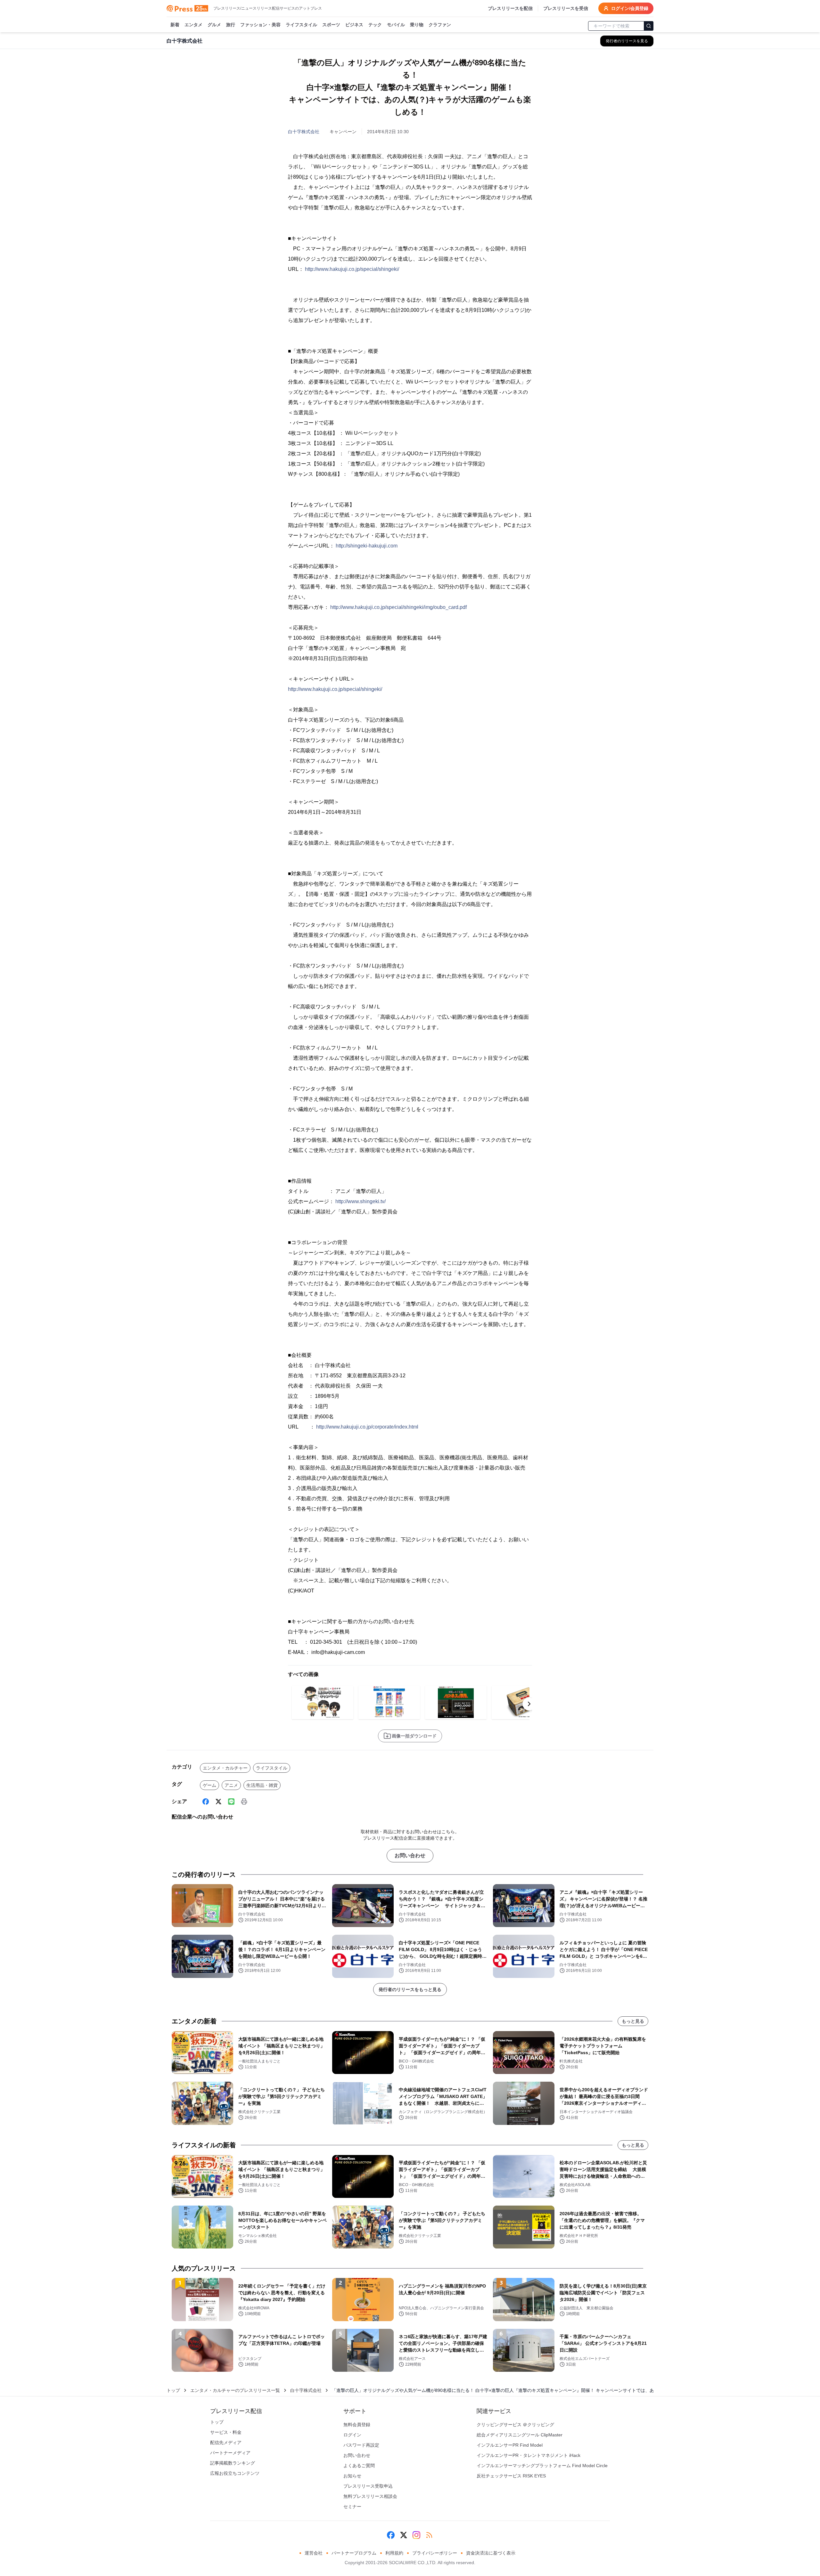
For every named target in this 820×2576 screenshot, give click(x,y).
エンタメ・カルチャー (225, 1768)
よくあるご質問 (359, 2466)
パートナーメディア (230, 2453)
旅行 (231, 25)
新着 (175, 25)
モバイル (396, 25)
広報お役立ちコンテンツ (235, 2473)
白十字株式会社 (304, 132)
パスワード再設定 (361, 2445)
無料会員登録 (357, 2425)
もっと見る (633, 2021)
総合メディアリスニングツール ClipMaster (520, 2435)
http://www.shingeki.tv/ (361, 1201)
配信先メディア (226, 2442)
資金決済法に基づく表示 (491, 2553)
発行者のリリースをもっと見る (410, 1989)
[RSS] (429, 2535)
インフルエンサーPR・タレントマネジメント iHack (529, 2455)
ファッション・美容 (260, 25)
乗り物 (417, 25)
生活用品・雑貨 (262, 1785)
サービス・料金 (226, 2432)
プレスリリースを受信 (566, 8)
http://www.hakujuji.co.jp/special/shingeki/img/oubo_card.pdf (398, 607)
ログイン (352, 2435)
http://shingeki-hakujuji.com (367, 546)
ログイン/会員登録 (630, 8)
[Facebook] (206, 1802)
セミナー (352, 2507)
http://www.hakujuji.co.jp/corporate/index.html (367, 1427)
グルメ (214, 25)
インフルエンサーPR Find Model (510, 2445)
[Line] (231, 1802)
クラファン (440, 25)
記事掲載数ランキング (233, 2463)
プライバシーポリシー (435, 2553)
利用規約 (394, 2553)
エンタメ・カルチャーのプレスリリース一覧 (235, 2390)
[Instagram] (416, 2535)
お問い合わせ (410, 1855)
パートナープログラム (354, 2553)
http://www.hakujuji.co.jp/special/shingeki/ (352, 269)
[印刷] (244, 1802)
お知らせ (352, 2476)
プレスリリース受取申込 (368, 2486)
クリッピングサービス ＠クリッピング (515, 2425)
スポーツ (331, 25)
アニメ (231, 1785)
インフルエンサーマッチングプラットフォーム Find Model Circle (542, 2466)
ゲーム (209, 1785)
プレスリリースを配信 (510, 8)
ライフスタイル (301, 25)
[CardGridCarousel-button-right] (529, 1704)
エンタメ (193, 25)
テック (375, 25)
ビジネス (354, 25)
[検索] (649, 26)
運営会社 (314, 2553)
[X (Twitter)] (218, 1802)
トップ (173, 2390)
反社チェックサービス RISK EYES (511, 2476)
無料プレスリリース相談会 (370, 2496)
